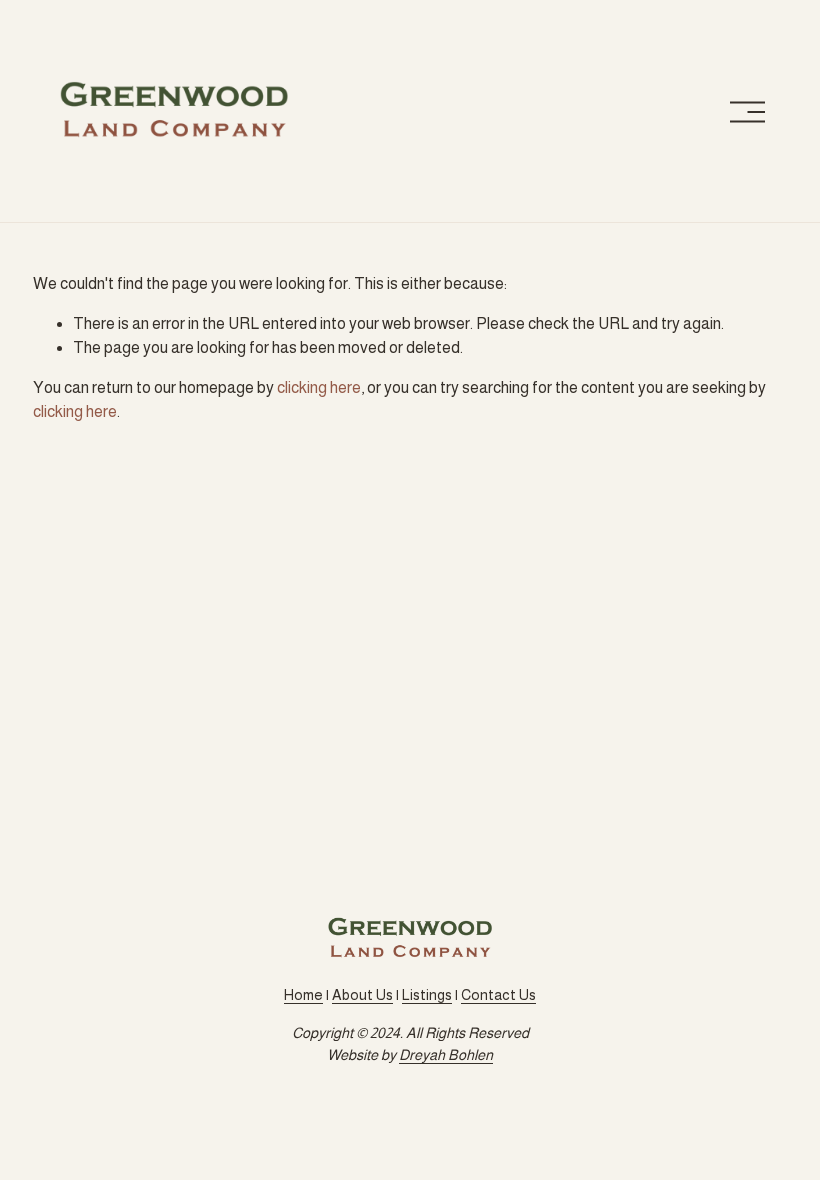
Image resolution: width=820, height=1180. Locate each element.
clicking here (319, 387)
